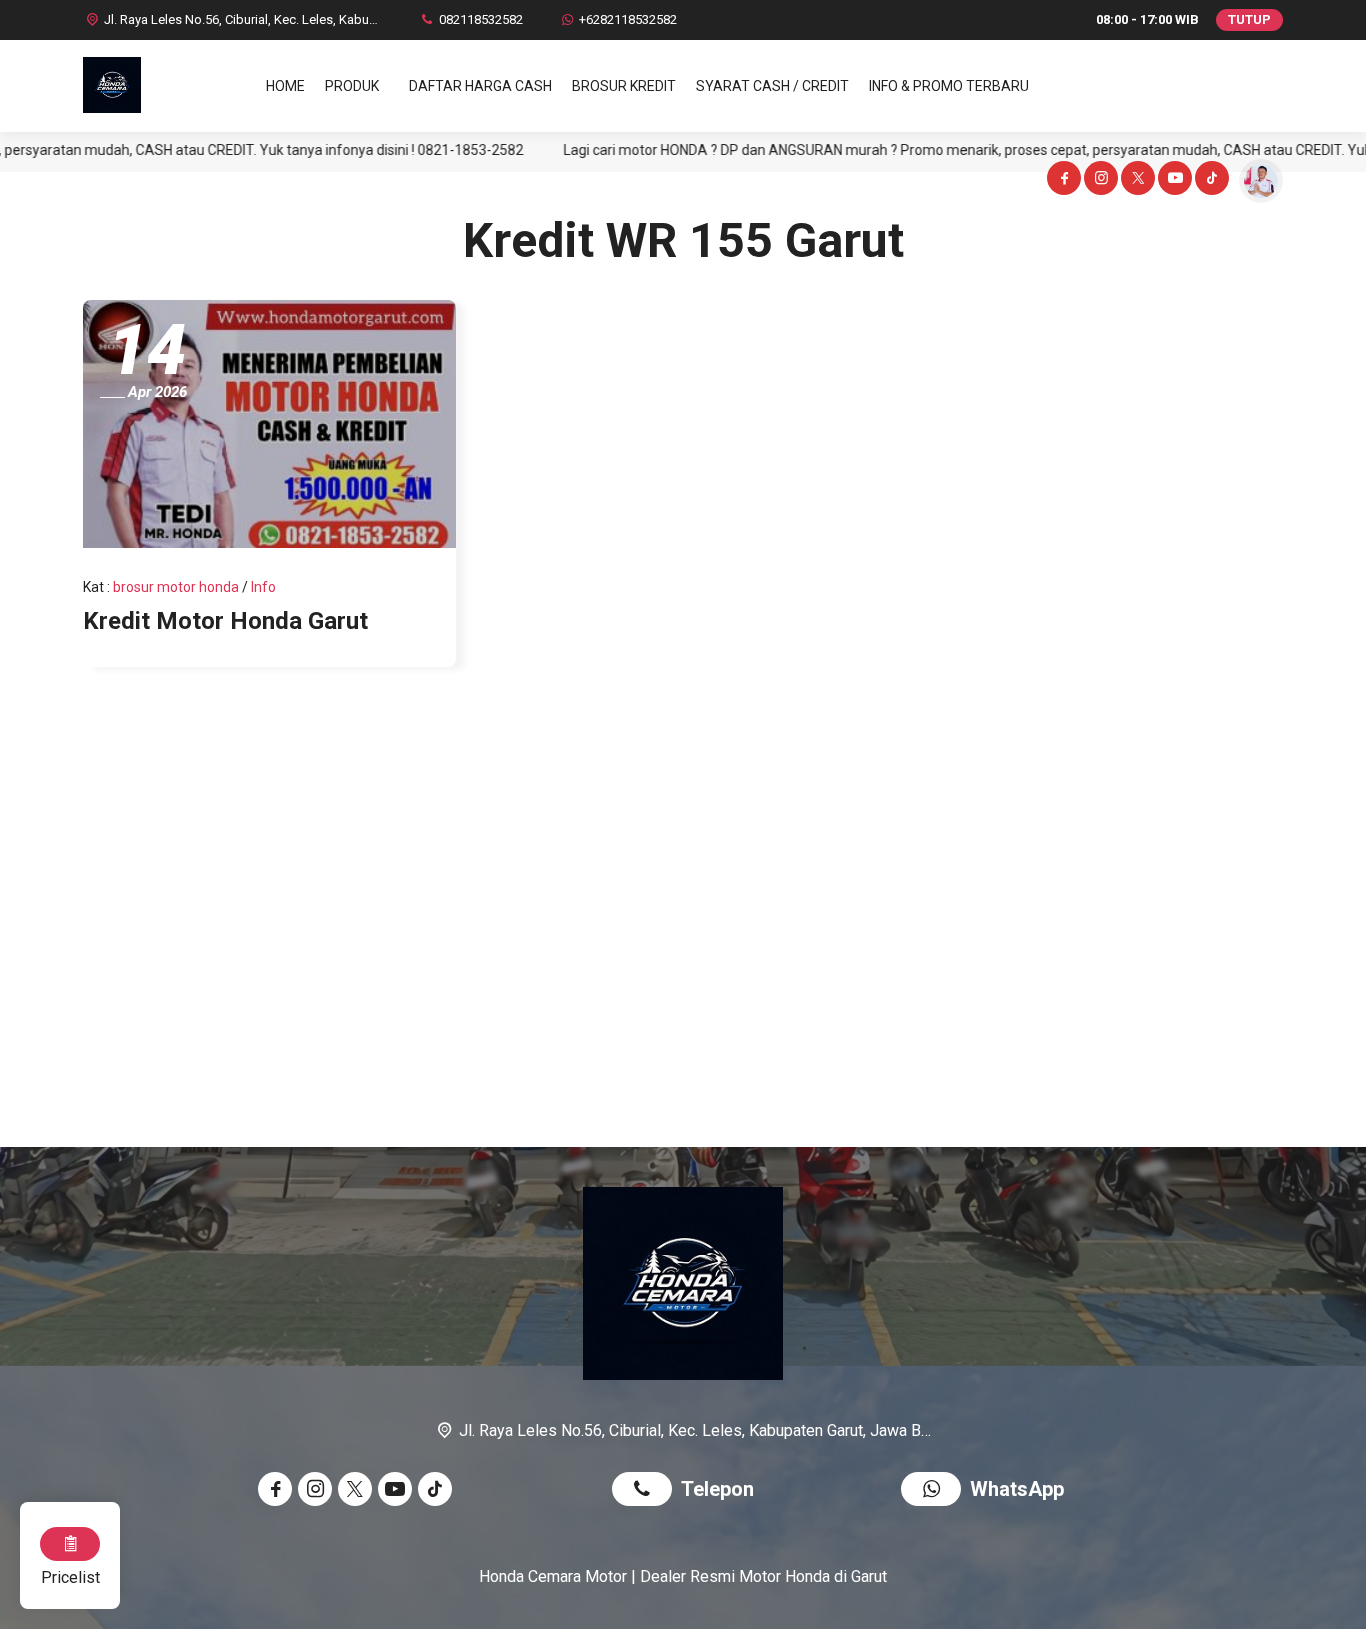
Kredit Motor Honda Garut (225, 621)
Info (263, 587)
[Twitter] (1136, 181)
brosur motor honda (176, 587)
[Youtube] (1173, 181)
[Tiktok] (1210, 181)
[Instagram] (1099, 181)
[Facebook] (1062, 181)
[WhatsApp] (935, 1491)
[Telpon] (646, 1491)
